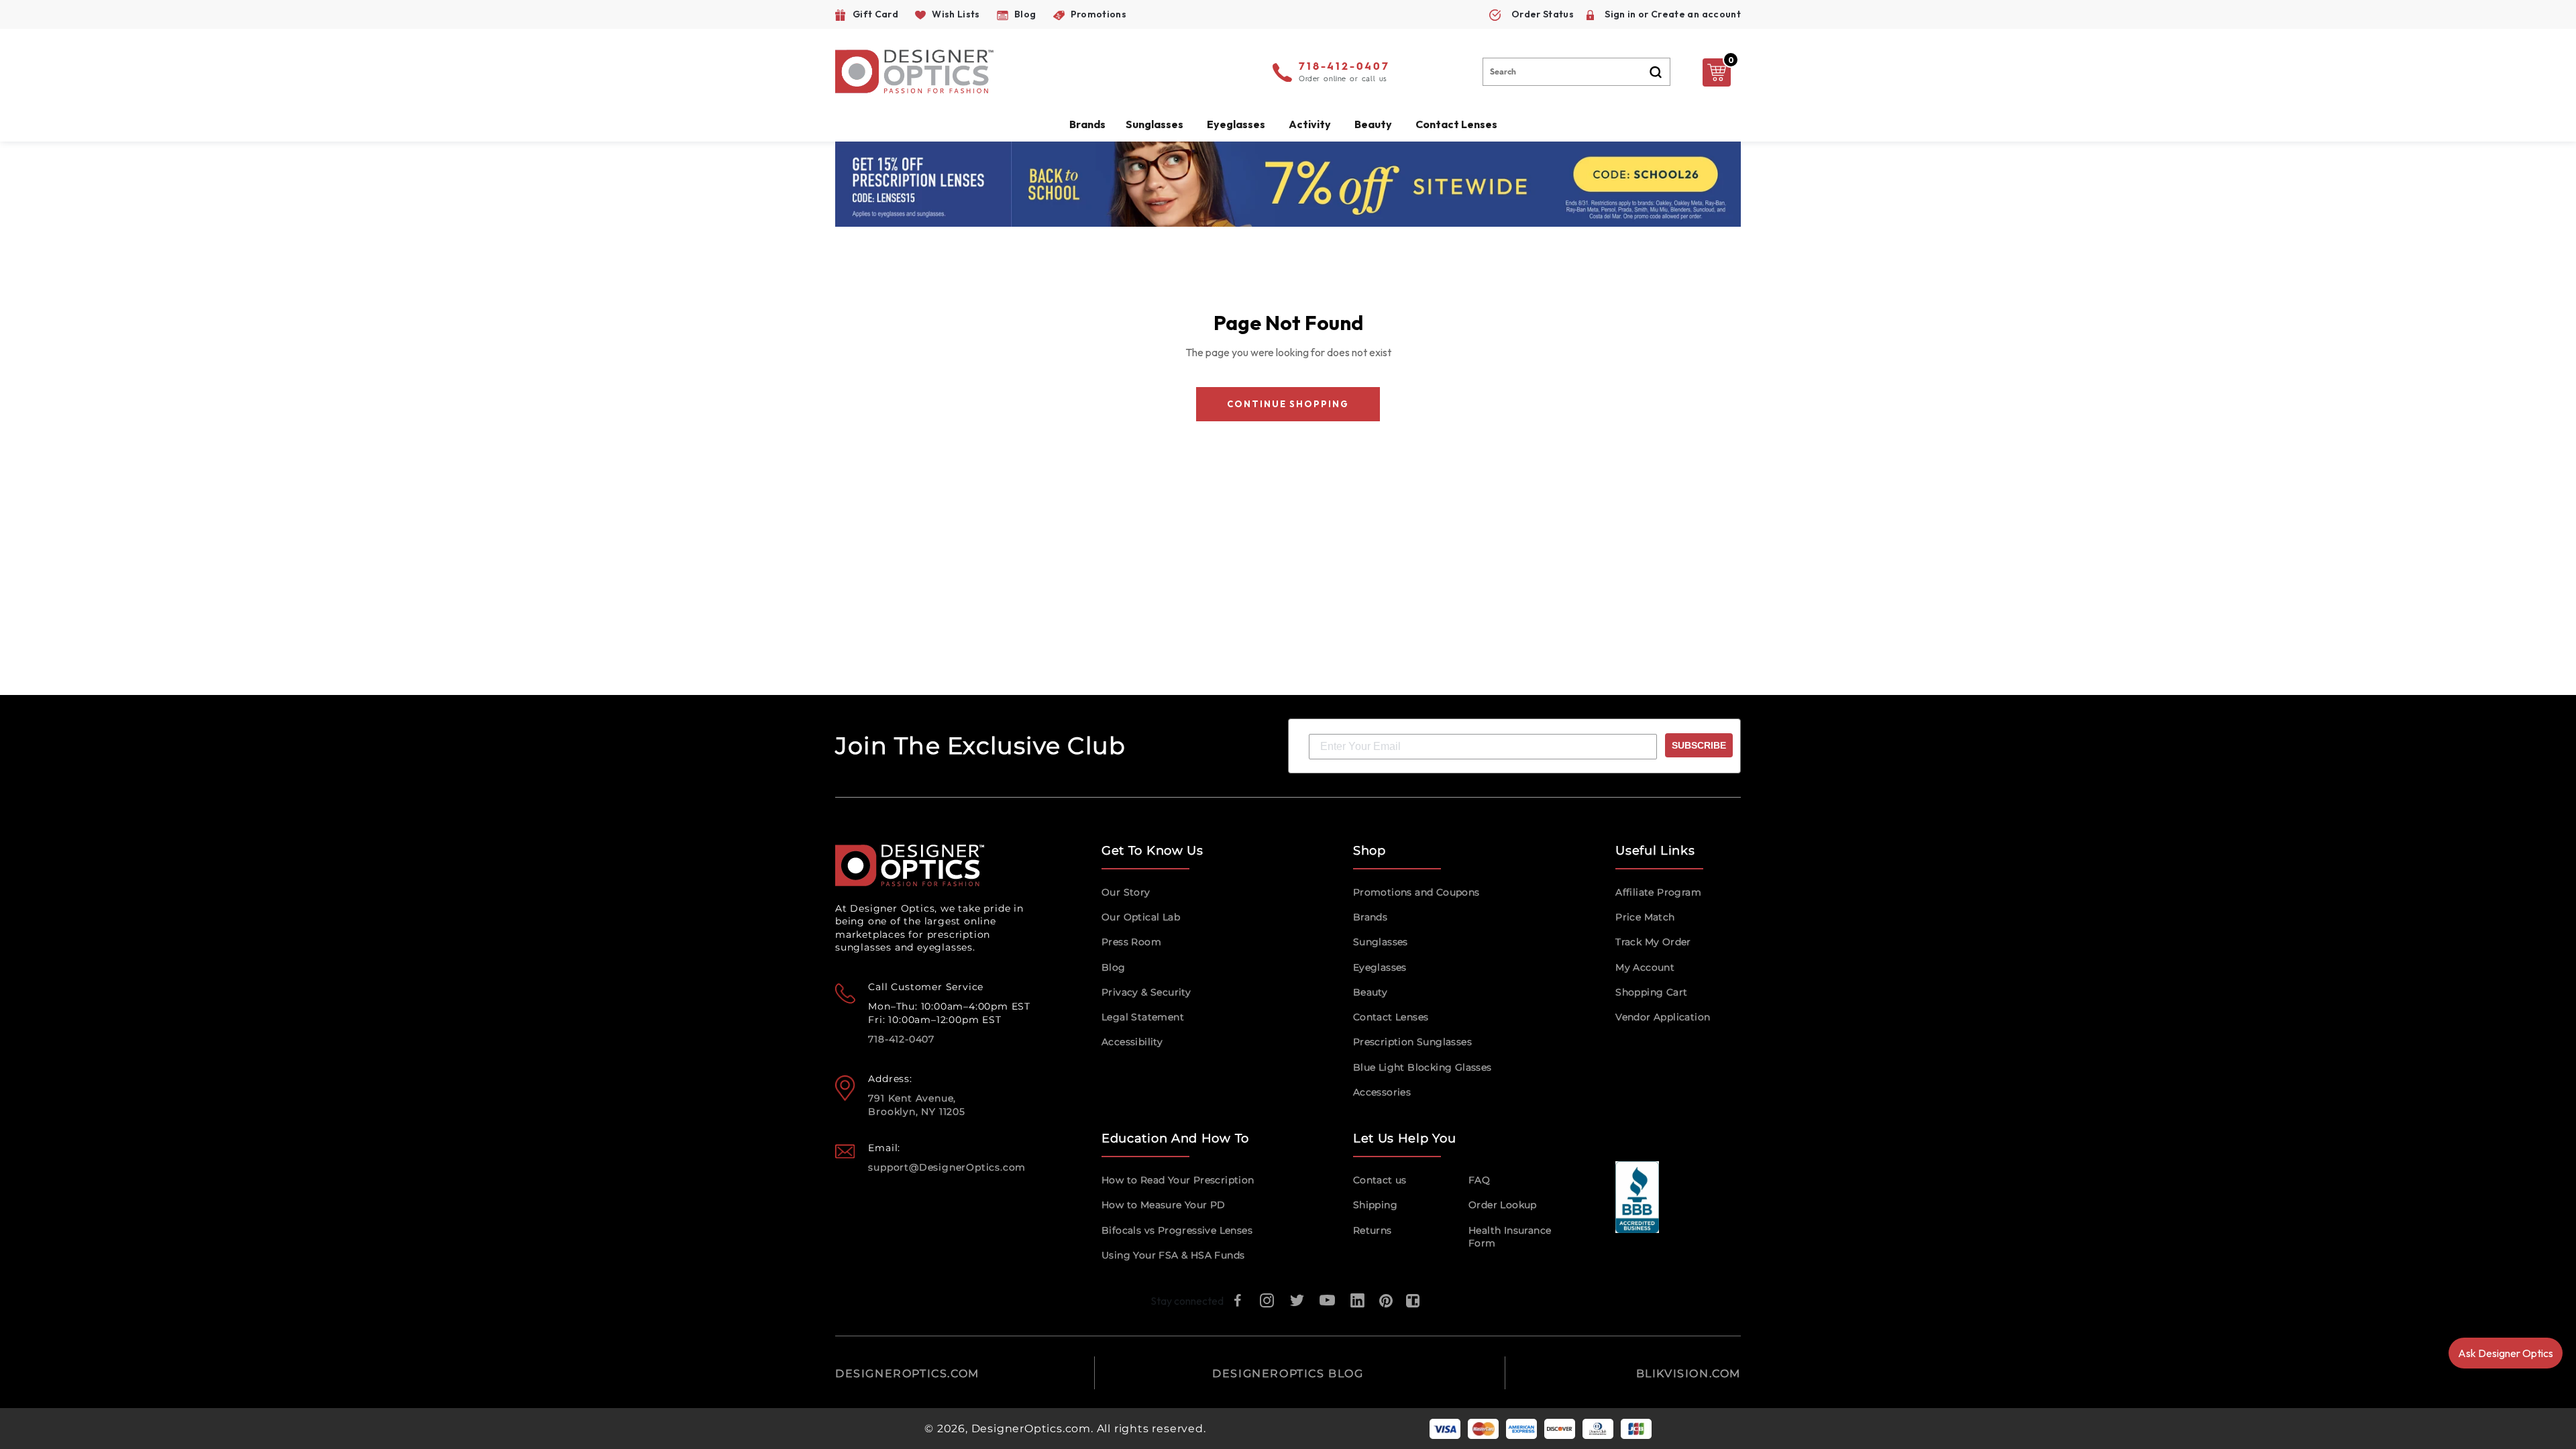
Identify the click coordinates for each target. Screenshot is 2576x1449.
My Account (1645, 967)
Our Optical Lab (1141, 917)
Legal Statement (1143, 1017)
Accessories (1382, 1092)
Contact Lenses (1456, 124)
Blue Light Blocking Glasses (1423, 1067)
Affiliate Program (1658, 892)
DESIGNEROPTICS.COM (907, 1374)
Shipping (1375, 1205)
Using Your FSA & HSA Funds (1173, 1255)
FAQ (1479, 1180)
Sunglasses (1381, 942)
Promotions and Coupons (1416, 892)
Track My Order (1653, 942)
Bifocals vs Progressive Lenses (1177, 1230)
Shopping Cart (1651, 992)
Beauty (1373, 124)
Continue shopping (1288, 404)
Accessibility (1132, 1042)
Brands (1370, 917)
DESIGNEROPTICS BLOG (1288, 1374)
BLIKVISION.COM (1688, 1374)
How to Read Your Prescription (1178, 1180)
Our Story (1126, 892)
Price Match (1645, 917)
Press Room (1131, 942)
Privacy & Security (1146, 992)
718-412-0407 (1344, 67)
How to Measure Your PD (1164, 1205)
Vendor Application (1663, 1017)
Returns (1373, 1230)
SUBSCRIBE (1699, 745)
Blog (1114, 967)
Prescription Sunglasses (1412, 1042)
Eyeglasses (1380, 967)
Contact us (1380, 1180)
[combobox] (1576, 72)
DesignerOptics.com (1031, 1429)
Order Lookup (1503, 1205)
